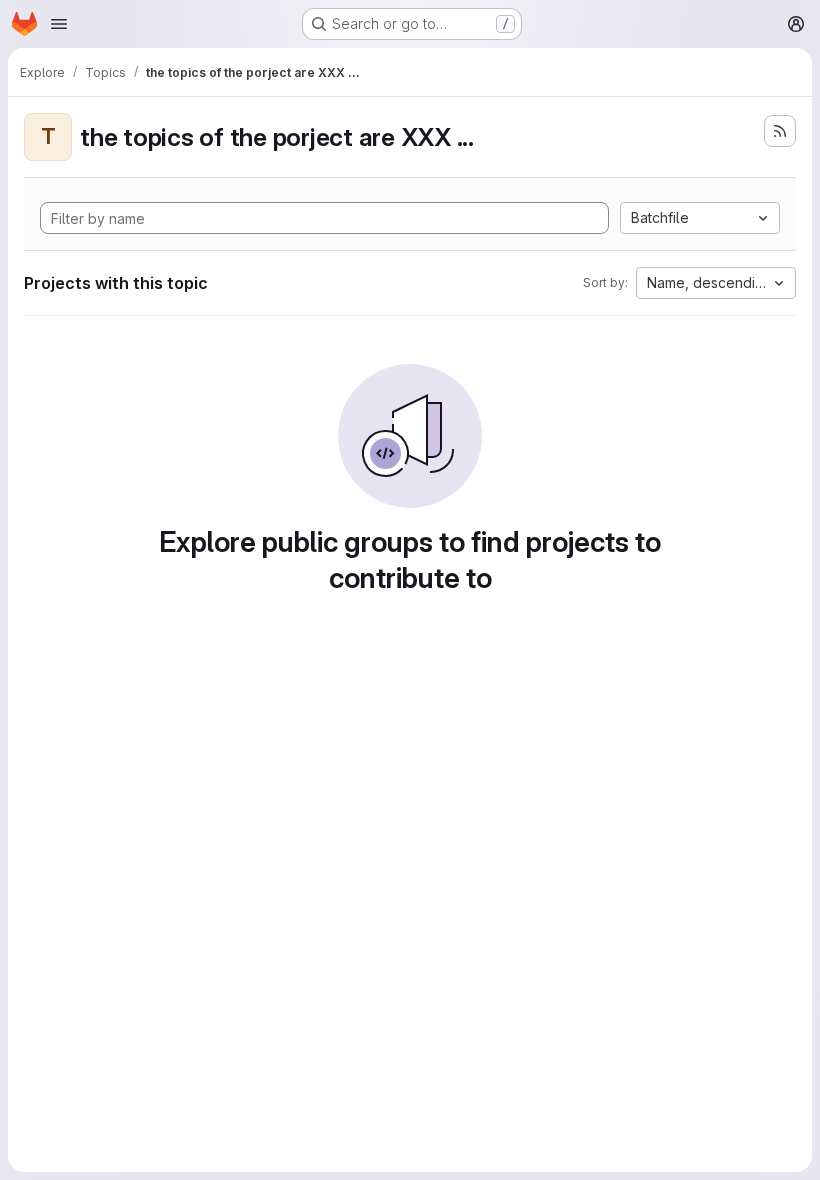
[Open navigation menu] (59, 24)
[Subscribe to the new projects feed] (780, 131)
